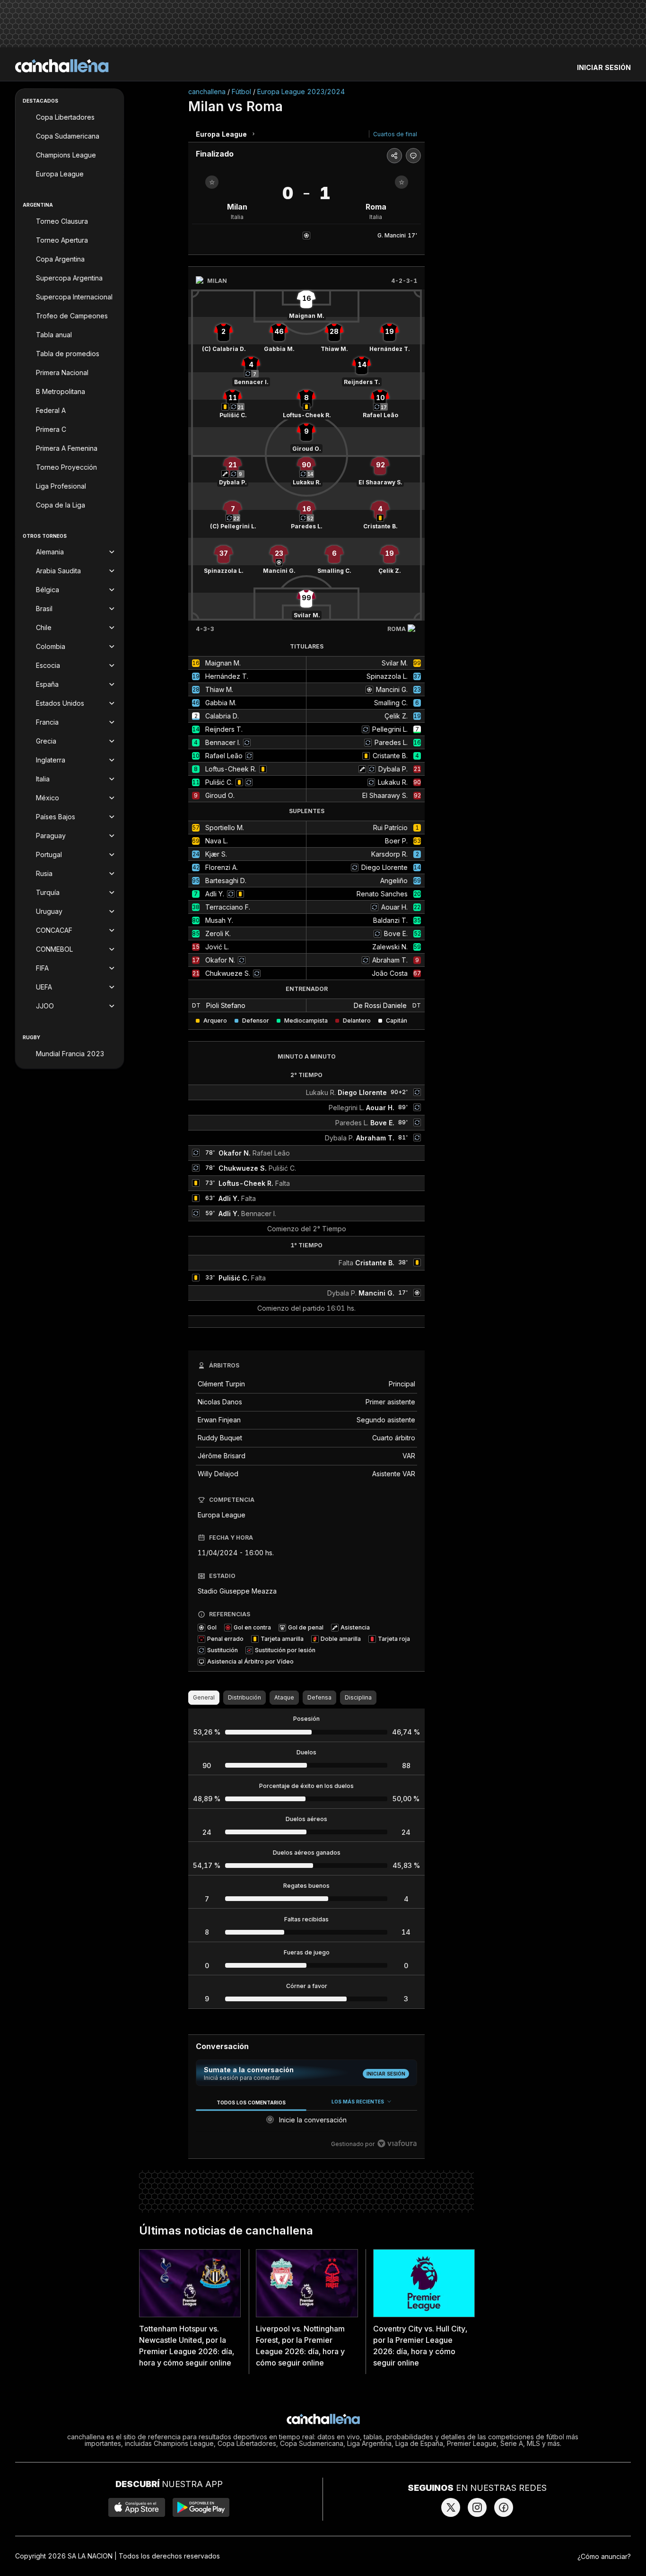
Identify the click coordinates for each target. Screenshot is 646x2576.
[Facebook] (504, 2507)
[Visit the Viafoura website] (397, 2143)
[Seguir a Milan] (212, 182)
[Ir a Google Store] (201, 2507)
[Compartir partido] (394, 156)
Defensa (319, 1697)
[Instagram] (477, 2507)
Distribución (244, 1697)
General (204, 1697)
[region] (306, 2123)
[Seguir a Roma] (402, 182)
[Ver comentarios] (413, 156)
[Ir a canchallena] (62, 66)
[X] (451, 2507)
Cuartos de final (395, 134)
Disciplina (358, 1697)
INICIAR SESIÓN (604, 67)
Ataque (284, 1697)
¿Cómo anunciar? (604, 2556)
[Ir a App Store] (137, 2507)
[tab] (251, 2102)
